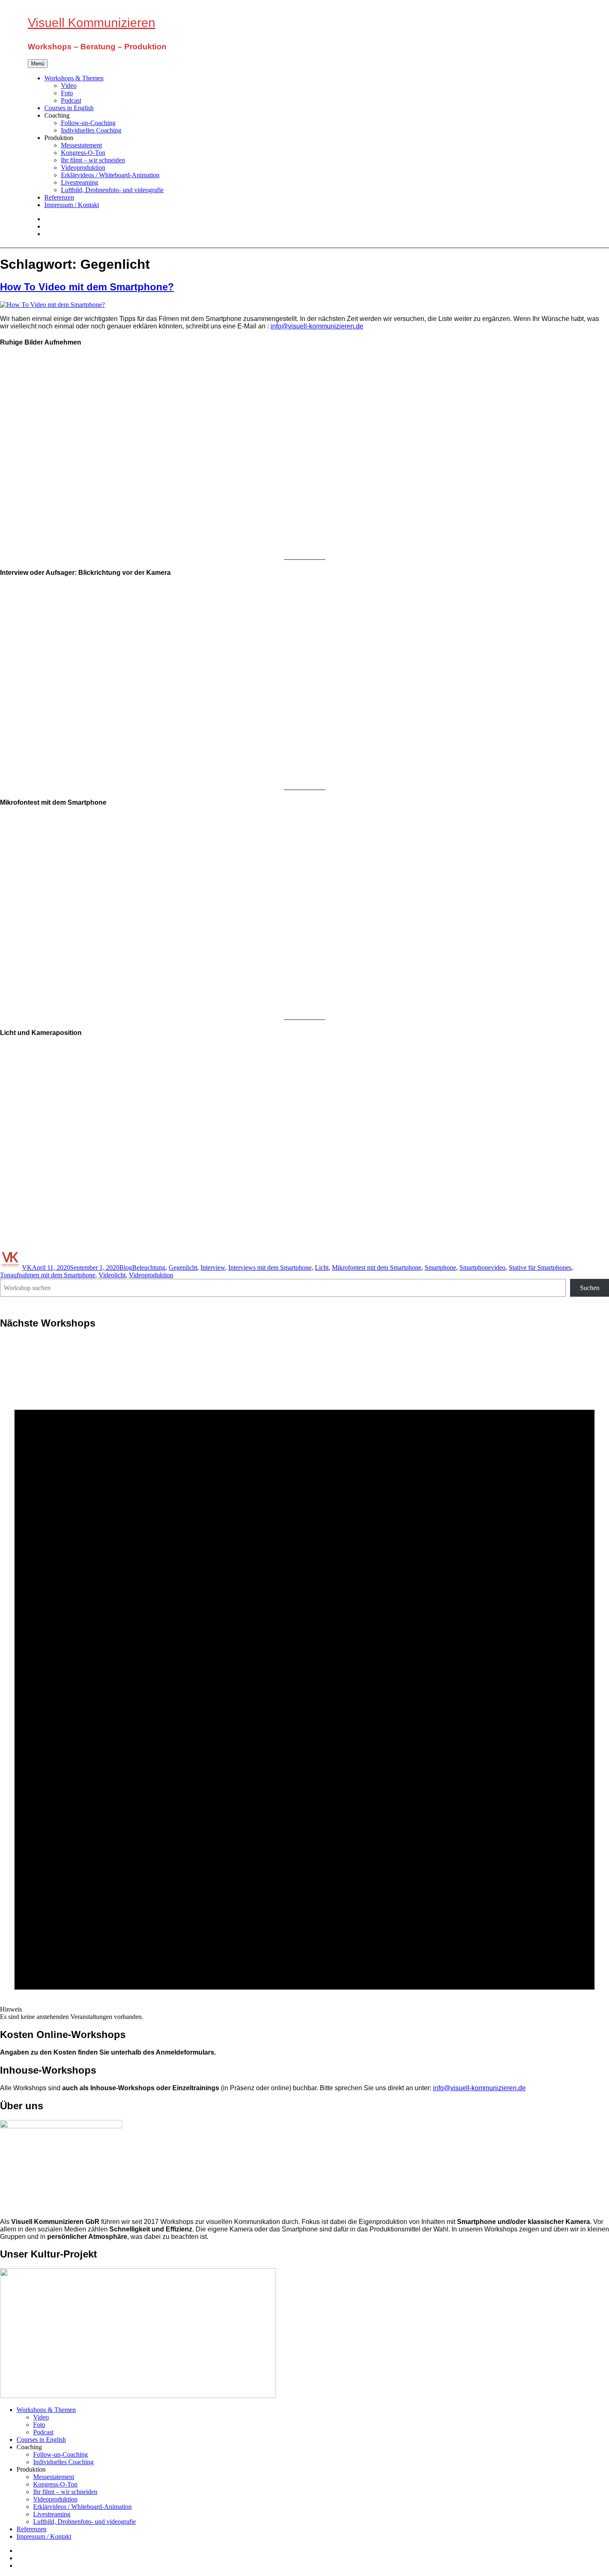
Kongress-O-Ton (83, 153)
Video (69, 86)
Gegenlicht (183, 1267)
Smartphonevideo (482, 1267)
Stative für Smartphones (540, 1267)
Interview (213, 1267)
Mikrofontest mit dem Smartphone (377, 1267)
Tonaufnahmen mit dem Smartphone (48, 1275)
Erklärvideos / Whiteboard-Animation (110, 175)
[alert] (304, 1679)
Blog (126, 1267)
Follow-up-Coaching (88, 123)
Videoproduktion (83, 168)
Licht (322, 1267)
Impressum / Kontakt (72, 205)
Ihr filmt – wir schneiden (93, 160)
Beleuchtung (149, 1267)
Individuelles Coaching (91, 130)
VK (27, 1267)
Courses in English (69, 108)
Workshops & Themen (74, 78)
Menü (38, 64)
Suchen (590, 1288)
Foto (67, 93)
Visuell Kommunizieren (92, 23)
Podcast (71, 100)
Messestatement (81, 145)
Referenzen (59, 197)
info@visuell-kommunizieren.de (317, 326)
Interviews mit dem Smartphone (270, 1267)
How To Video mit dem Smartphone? (87, 287)
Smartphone (440, 1267)
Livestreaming (80, 182)
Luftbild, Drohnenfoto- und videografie (112, 190)
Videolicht (112, 1275)
